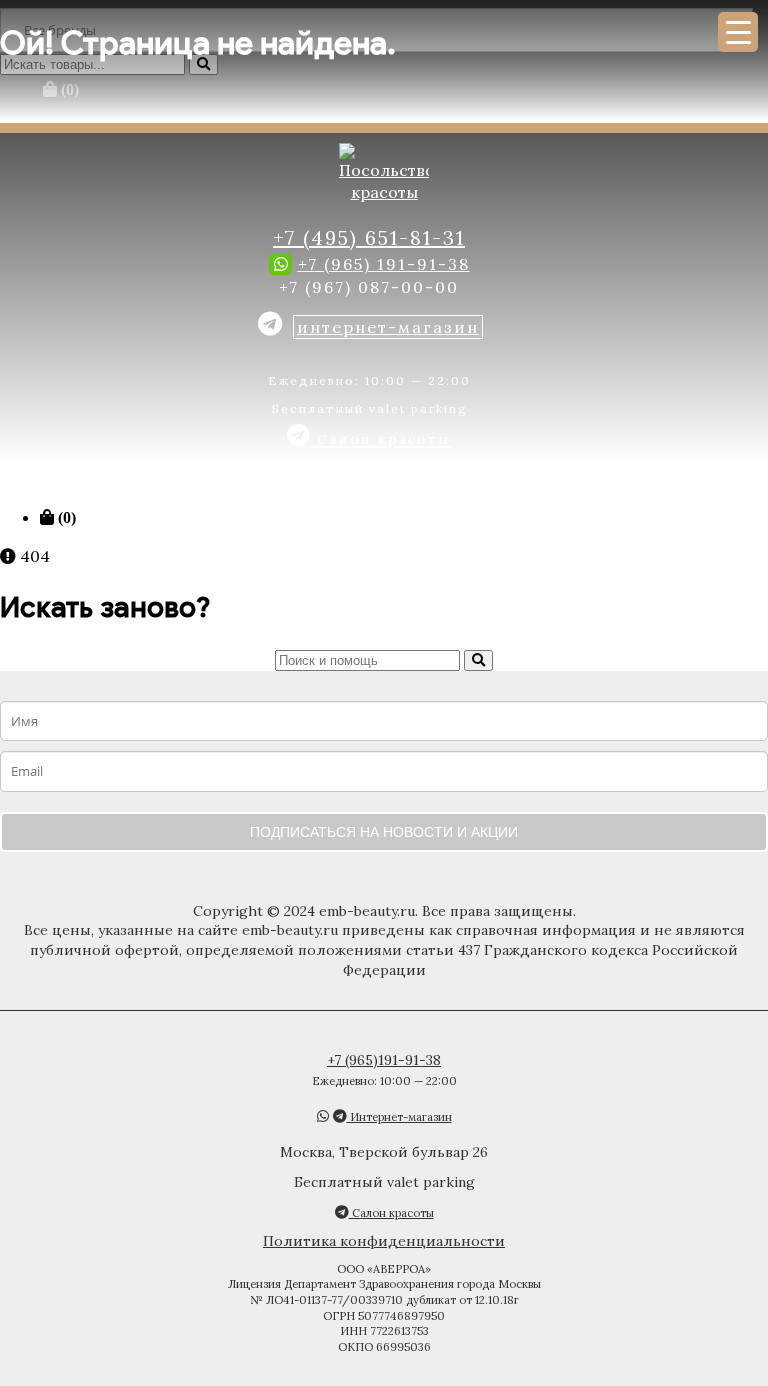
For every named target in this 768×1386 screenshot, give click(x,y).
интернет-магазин (388, 327)
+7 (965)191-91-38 (384, 1060)
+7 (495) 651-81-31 (369, 237)
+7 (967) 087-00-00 (369, 287)
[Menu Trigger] (738, 32)
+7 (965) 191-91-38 (384, 264)
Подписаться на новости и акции (384, 832)
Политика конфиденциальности (384, 1241)
